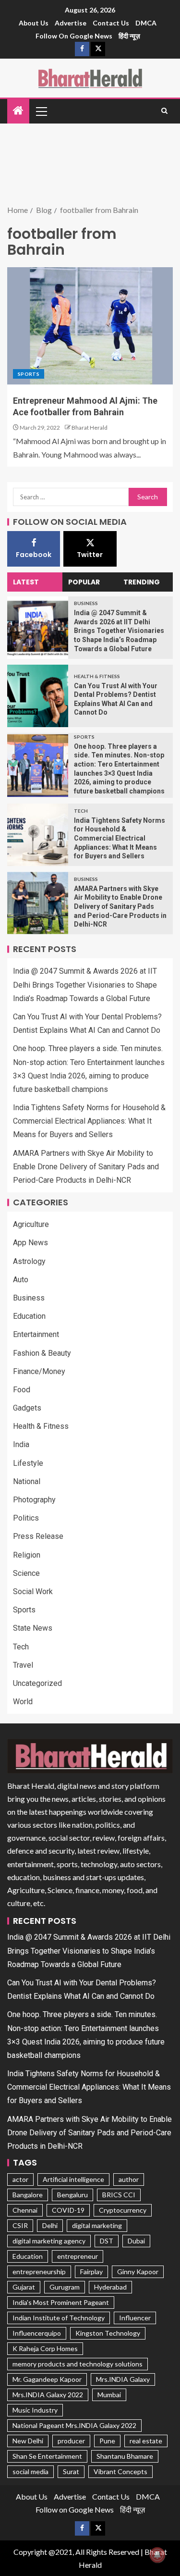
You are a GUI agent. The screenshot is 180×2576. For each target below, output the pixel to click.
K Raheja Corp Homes (45, 2348)
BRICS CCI (119, 2195)
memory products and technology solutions (78, 2364)
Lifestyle (28, 1463)
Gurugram (65, 2287)
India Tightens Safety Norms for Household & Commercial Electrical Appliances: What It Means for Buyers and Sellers (120, 838)
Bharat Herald (90, 427)
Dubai (136, 2241)
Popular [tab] (84, 582)
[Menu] (41, 111)
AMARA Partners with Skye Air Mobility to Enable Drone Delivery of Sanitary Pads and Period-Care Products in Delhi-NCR (120, 906)
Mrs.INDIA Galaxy (123, 2379)
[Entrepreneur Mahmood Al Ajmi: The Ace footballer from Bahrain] (90, 326)
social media (30, 2471)
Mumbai (109, 2395)
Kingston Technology (108, 2333)
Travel (23, 1665)
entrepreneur (78, 2256)
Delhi (50, 2225)
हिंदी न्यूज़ (129, 36)
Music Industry (35, 2410)
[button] (41, 111)
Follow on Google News (74, 36)
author (129, 2179)
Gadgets (27, 1408)
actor (20, 2179)
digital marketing (97, 2225)
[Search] (164, 111)
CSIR (20, 2225)
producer (71, 2441)
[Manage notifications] (157, 2555)
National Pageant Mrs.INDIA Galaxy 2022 (74, 2425)
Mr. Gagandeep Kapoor (47, 2379)
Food (22, 1390)
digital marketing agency (49, 2241)
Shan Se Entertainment (47, 2456)
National (27, 1481)
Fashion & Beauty (42, 1353)
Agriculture (31, 1224)
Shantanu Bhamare (125, 2456)
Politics (26, 1518)
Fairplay (91, 2272)
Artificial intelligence (73, 2179)
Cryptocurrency (123, 2210)
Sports (29, 374)
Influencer (135, 2318)
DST (107, 2241)
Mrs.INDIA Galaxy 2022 (48, 2395)
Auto (21, 1280)
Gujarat (24, 2287)
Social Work (33, 1591)
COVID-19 (68, 2210)
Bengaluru (72, 2195)
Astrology (29, 1261)
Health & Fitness (97, 676)
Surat (71, 2471)
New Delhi (28, 2441)
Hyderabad (110, 2287)
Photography (34, 1500)
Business (86, 603)
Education (29, 1316)
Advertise (71, 23)
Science (26, 1573)
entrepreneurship (39, 2272)
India (21, 1444)
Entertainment (36, 1334)
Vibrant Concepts (120, 2471)
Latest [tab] (26, 582)
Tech (81, 811)
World (23, 1702)
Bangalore (28, 2195)
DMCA (146, 23)
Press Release (38, 1536)
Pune (107, 2441)
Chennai (25, 2210)
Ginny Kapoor (138, 2272)
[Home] (18, 111)
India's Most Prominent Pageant (61, 2302)
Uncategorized (37, 1683)
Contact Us (111, 23)
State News (33, 1628)
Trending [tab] (142, 582)
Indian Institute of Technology (59, 2318)
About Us (34, 23)
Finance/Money (39, 1371)
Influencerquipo (37, 2333)
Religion (27, 1555)
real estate (146, 2441)
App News (30, 1243)
